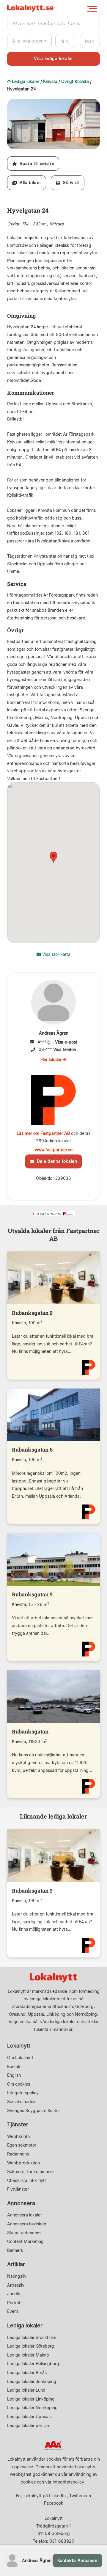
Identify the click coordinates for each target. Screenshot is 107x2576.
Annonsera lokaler (25, 2215)
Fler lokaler (52, 1059)
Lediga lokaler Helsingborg (33, 2364)
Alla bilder (29, 182)
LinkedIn (57, 2496)
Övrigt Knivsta (75, 81)
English (14, 2075)
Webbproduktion (23, 2163)
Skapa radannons (24, 2233)
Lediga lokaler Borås (27, 2372)
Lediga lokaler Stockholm (32, 2337)
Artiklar (16, 2264)
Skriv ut (70, 182)
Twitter (76, 2496)
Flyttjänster (18, 2189)
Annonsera (21, 2203)
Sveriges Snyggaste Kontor (34, 2110)
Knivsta (50, 81)
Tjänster (18, 2124)
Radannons (18, 2154)
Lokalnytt (19, 2046)
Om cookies (19, 2084)
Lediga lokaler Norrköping (32, 2408)
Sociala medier (21, 2102)
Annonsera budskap (27, 2224)
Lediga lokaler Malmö (28, 2355)
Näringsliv (17, 2276)
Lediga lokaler (26, 81)
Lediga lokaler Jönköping (32, 2381)
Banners (15, 2250)
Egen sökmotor (22, 2145)
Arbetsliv (16, 2285)
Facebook (54, 2503)
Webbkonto (18, 2136)
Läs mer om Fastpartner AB (43, 1133)
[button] (95, 104)
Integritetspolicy (23, 2093)
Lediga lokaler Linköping (31, 2399)
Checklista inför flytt (27, 2180)
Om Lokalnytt (20, 2057)
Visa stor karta (56, 954)
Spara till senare (36, 163)
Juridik (14, 2294)
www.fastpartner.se (54, 1150)
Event (13, 2311)
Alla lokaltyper (27, 41)
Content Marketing (25, 2241)
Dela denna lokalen (55, 1161)
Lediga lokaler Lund (26, 2390)
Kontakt (15, 2066)
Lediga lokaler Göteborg (31, 2346)
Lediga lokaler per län (28, 2425)
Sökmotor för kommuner (31, 2171)
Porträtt (15, 2303)
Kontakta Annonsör (77, 2560)
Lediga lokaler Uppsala (29, 2416)
